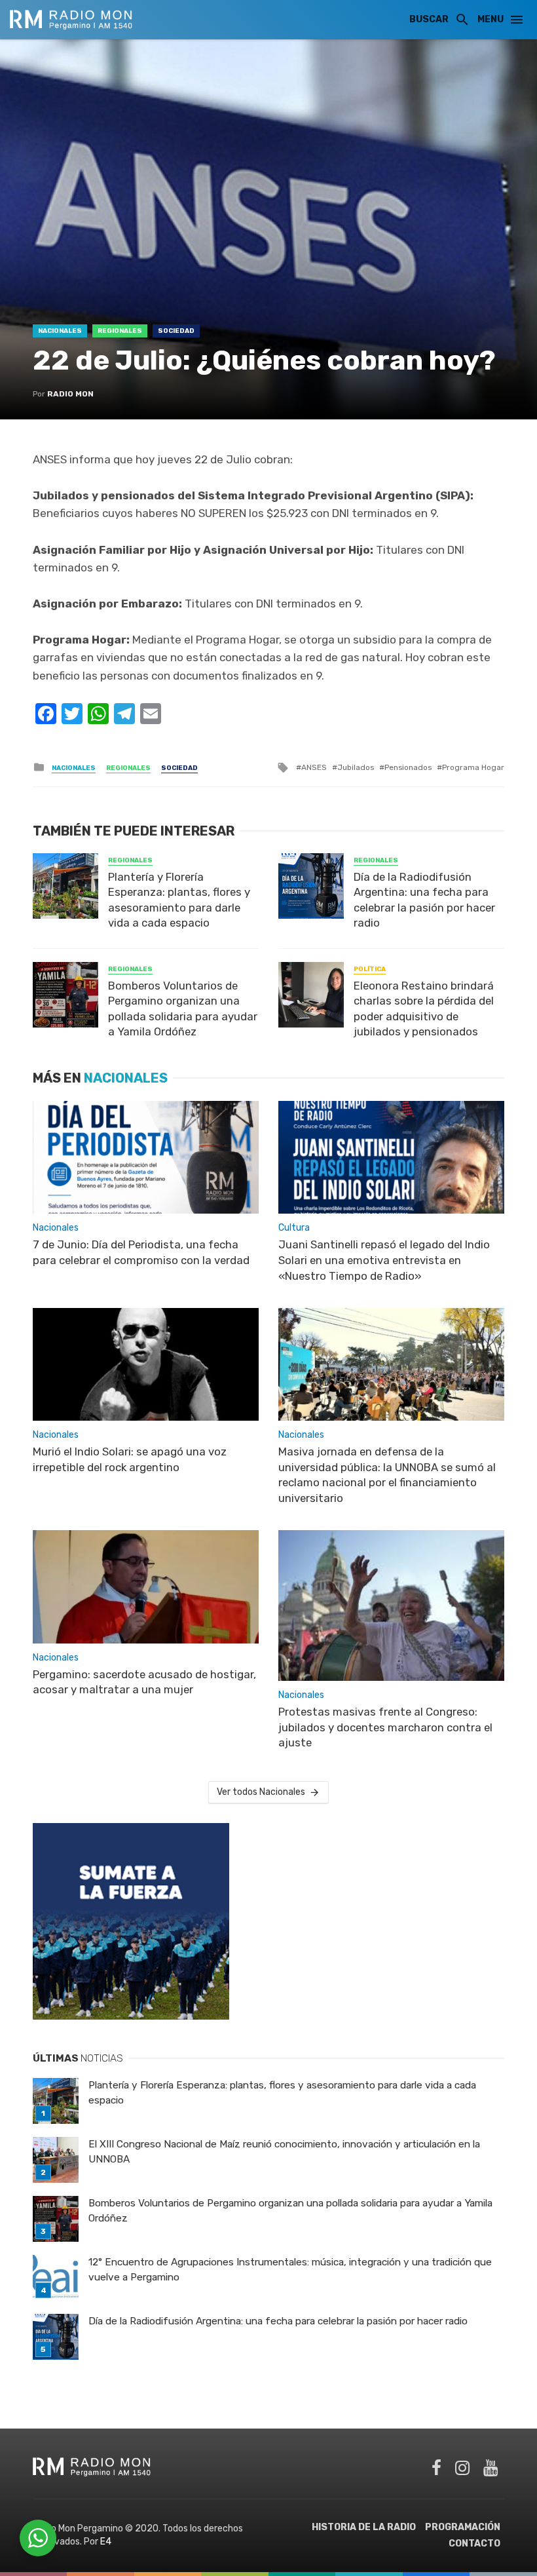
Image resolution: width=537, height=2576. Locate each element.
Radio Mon (70, 394)
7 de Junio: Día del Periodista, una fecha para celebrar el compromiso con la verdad (141, 1252)
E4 (106, 2542)
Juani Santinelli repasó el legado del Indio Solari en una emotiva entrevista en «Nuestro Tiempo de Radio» (384, 1260)
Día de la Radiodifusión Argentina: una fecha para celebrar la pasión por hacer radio (424, 900)
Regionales (120, 331)
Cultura (294, 1228)
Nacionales (60, 331)
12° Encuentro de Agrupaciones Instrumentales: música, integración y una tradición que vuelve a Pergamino (290, 2270)
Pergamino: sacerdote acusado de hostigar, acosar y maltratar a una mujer (144, 1682)
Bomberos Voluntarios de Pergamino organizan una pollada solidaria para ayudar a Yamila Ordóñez (183, 1009)
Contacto (474, 2544)
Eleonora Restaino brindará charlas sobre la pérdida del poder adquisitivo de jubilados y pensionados (424, 1009)
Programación (463, 2527)
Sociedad (176, 331)
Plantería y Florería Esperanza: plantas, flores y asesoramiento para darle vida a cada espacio (179, 900)
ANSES (314, 767)
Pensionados (408, 767)
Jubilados (356, 767)
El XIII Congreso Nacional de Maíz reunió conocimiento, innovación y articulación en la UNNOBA (284, 2152)
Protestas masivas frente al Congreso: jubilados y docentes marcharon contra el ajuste (385, 1727)
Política (370, 969)
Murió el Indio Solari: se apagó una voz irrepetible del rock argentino (130, 1459)
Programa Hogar (473, 767)
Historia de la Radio (364, 2527)
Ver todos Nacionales (261, 1792)
